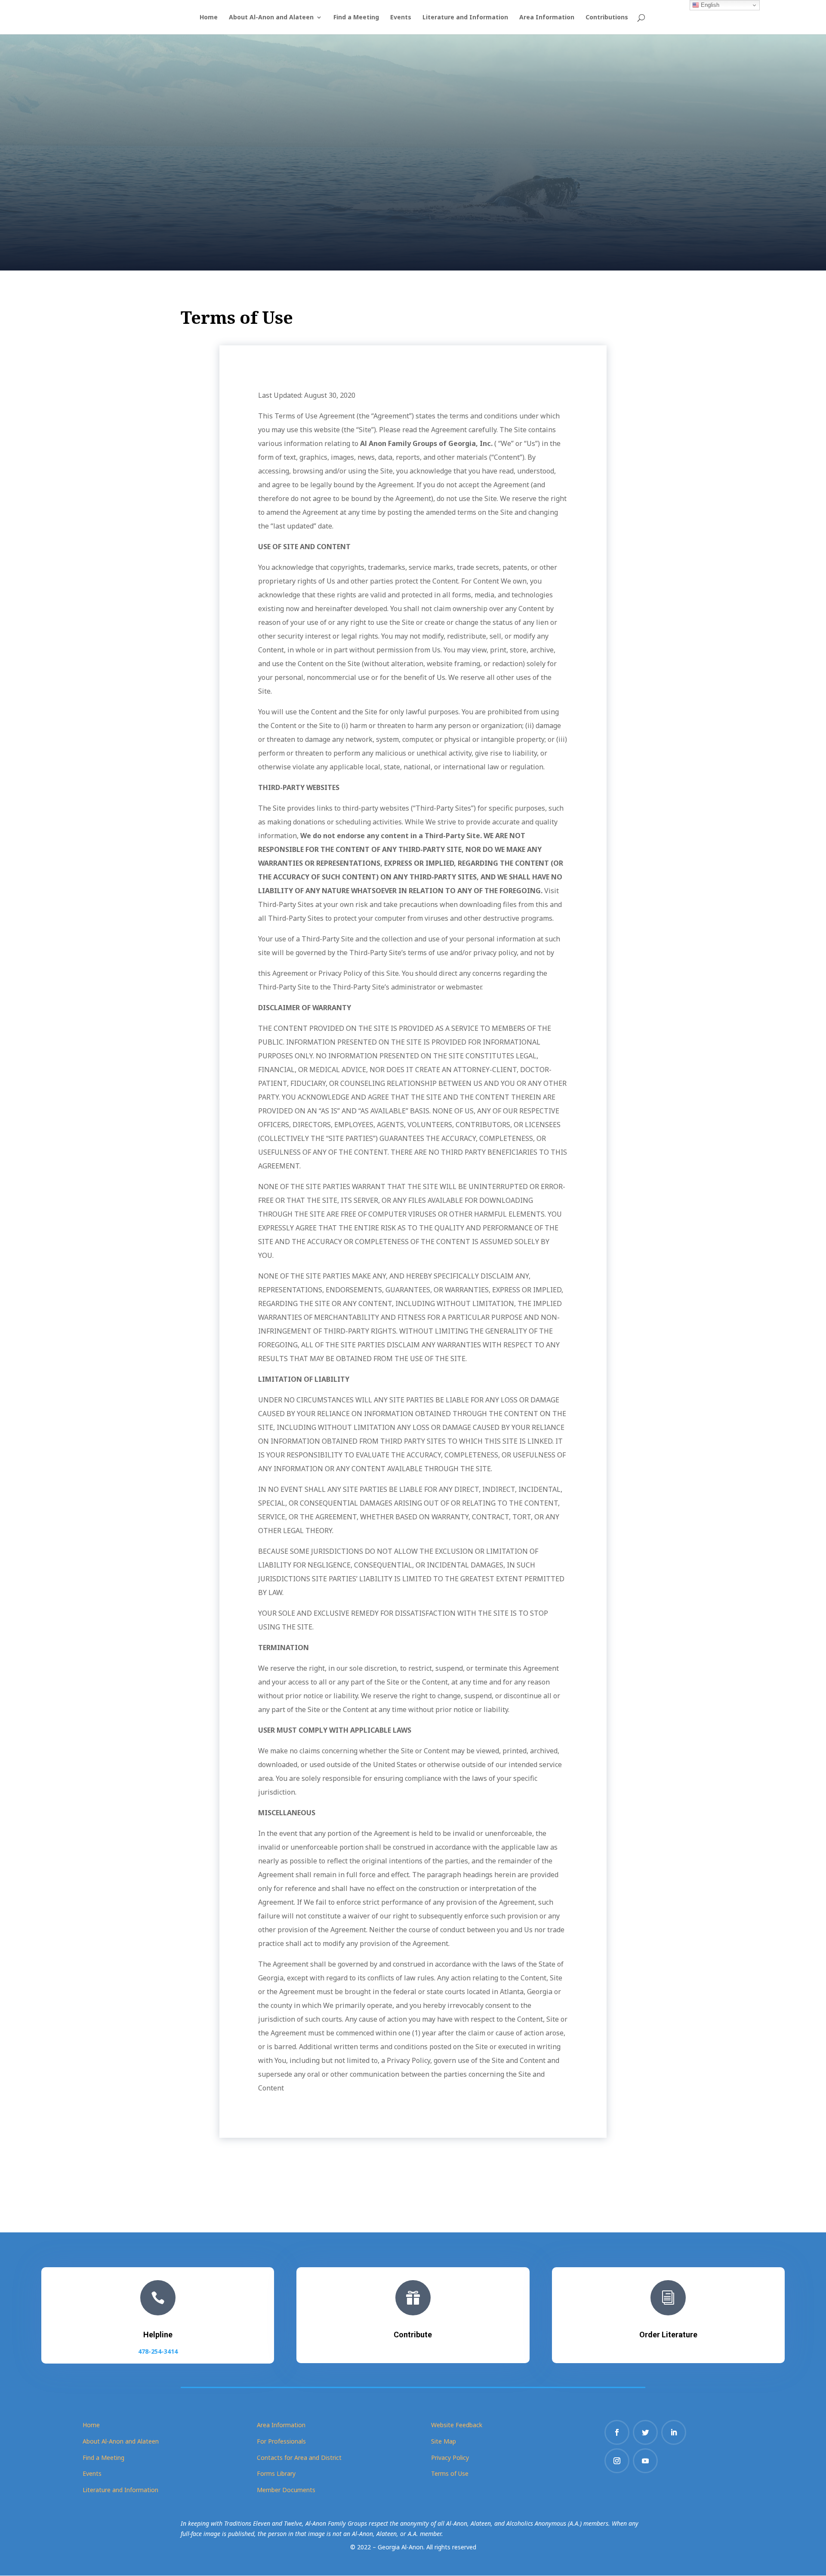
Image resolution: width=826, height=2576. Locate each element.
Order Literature (668, 2335)
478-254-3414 (158, 2351)
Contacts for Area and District (299, 2458)
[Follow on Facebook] (617, 2432)
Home (209, 18)
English (709, 5)
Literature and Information (465, 18)
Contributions (607, 18)
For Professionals (281, 2441)
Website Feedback (457, 2425)
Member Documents (286, 2490)
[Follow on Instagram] (617, 2461)
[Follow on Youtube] (645, 2461)
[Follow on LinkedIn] (674, 2432)
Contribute (413, 2335)
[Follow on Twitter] (645, 2432)
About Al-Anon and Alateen (271, 18)
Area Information (547, 18)
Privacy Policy (450, 2458)
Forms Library (276, 2473)
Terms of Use (450, 2473)
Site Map (444, 2441)
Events (401, 18)
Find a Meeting (356, 18)
